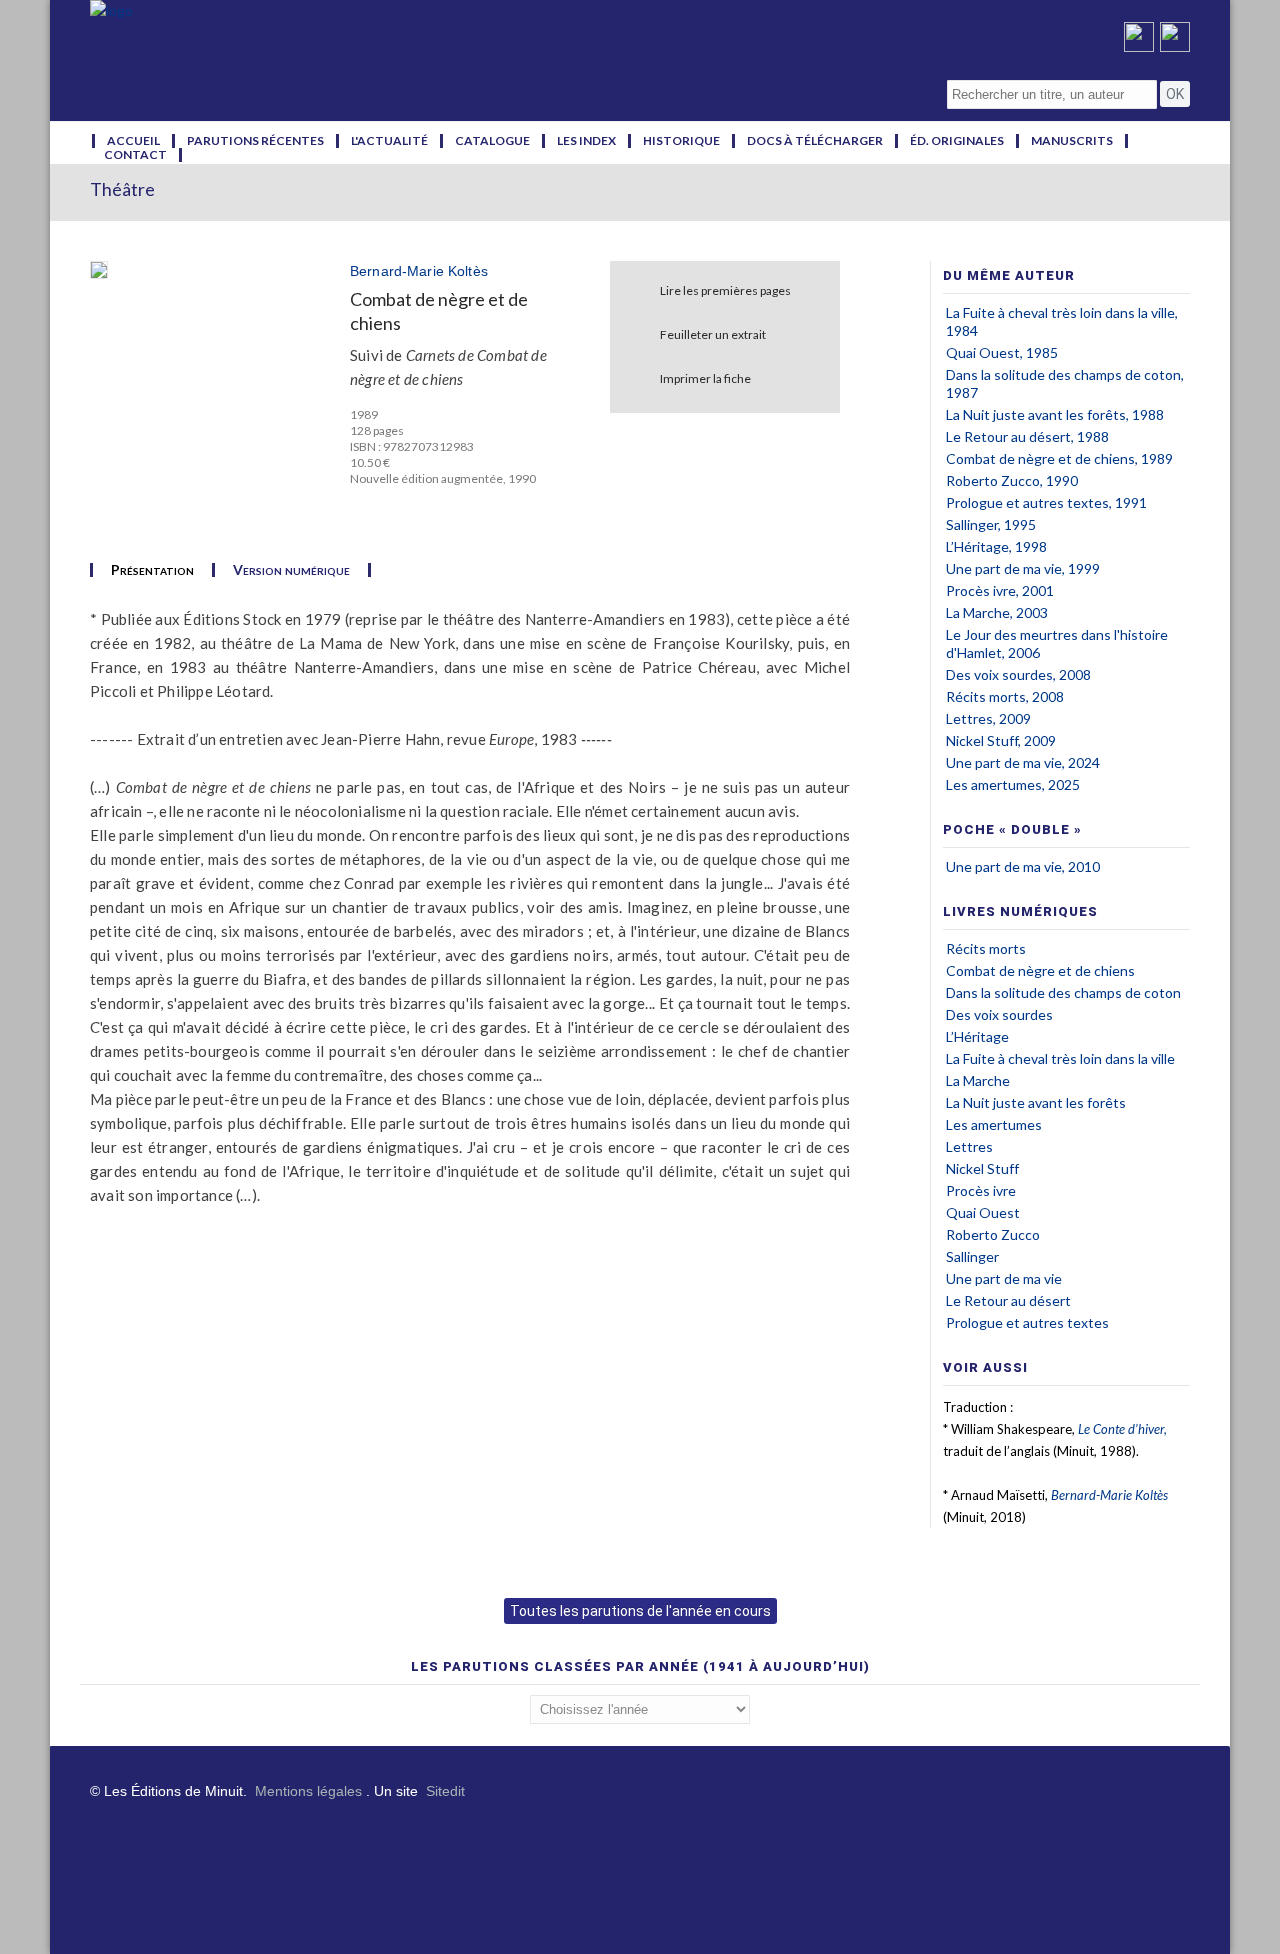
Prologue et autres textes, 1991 (1046, 502)
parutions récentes (255, 141)
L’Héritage (977, 1036)
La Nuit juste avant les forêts (1036, 1102)
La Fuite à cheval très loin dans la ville (1060, 1058)
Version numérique (291, 570)
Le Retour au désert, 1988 (1027, 436)
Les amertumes (994, 1124)
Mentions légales (308, 1791)
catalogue (492, 141)
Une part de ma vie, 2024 (1023, 762)
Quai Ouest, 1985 (1002, 352)
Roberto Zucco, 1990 (1012, 480)
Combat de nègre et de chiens (1040, 970)
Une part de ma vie (1004, 1278)
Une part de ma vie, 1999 (1023, 568)
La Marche (978, 1080)
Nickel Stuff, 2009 (1001, 740)
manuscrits (1072, 141)
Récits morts (986, 948)
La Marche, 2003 (997, 612)
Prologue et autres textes (1027, 1322)
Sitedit (445, 1791)
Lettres (969, 1146)
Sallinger (972, 1256)
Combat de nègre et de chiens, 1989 (1059, 458)
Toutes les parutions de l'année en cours (640, 1611)
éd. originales (957, 141)
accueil (133, 141)
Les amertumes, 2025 (1013, 784)
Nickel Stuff (982, 1168)
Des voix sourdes (999, 1014)
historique (681, 141)
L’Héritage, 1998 (996, 546)
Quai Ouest (983, 1212)
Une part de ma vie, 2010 (1023, 866)
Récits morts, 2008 (1005, 696)
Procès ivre (981, 1190)
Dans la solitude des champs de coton (1063, 992)
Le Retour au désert (1008, 1300)
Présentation (152, 570)
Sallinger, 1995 (991, 524)
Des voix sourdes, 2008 (1018, 674)
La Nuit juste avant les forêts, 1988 (1055, 414)
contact (135, 155)
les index (586, 141)
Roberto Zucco (993, 1234)
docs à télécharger (815, 141)
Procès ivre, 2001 (1000, 590)
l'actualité (389, 141)
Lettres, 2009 (988, 718)
